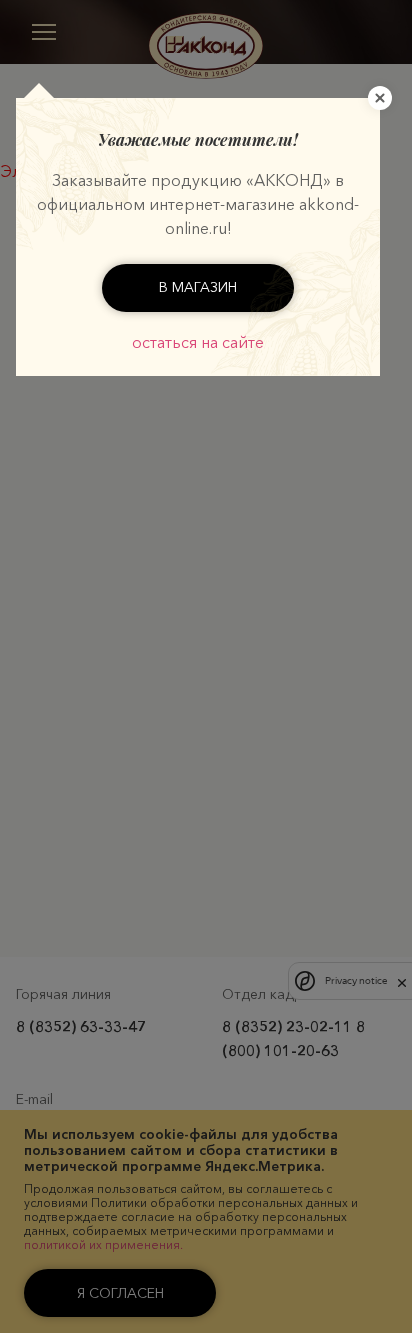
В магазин (198, 287)
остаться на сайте (198, 342)
